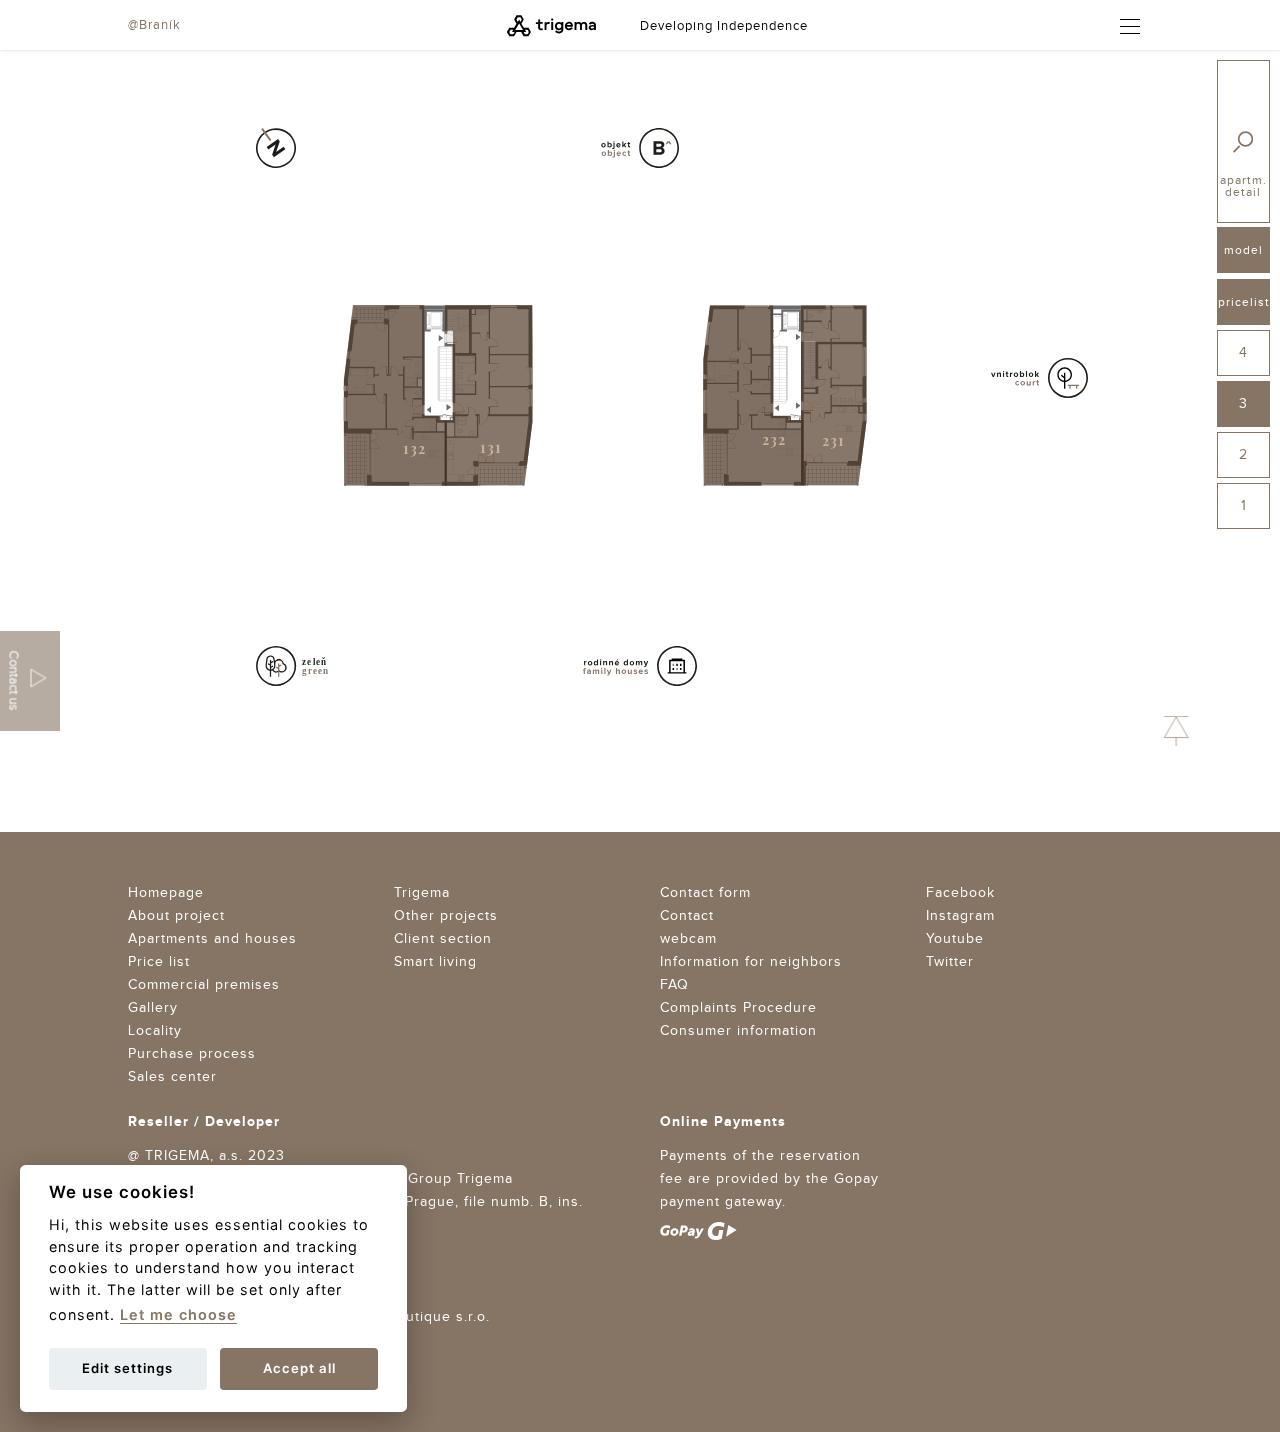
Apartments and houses (212, 939)
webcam (688, 939)
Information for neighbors (751, 962)
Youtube (955, 939)
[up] (1176, 731)
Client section (443, 939)
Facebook (960, 893)
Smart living (435, 962)
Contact (687, 916)
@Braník (154, 25)
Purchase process (192, 1054)
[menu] (1121, 26)
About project (176, 916)
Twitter (950, 962)
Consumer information (738, 1031)
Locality (155, 1031)
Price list (159, 962)
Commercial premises (204, 985)
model (1243, 250)
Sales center (172, 1077)
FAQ (674, 985)
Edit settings (127, 1368)
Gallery (153, 1008)
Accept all (299, 1368)
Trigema (422, 893)
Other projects (446, 916)
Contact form (705, 893)
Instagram (960, 916)
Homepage (166, 893)
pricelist (1244, 302)
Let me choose (178, 1314)
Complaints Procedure (738, 1008)
